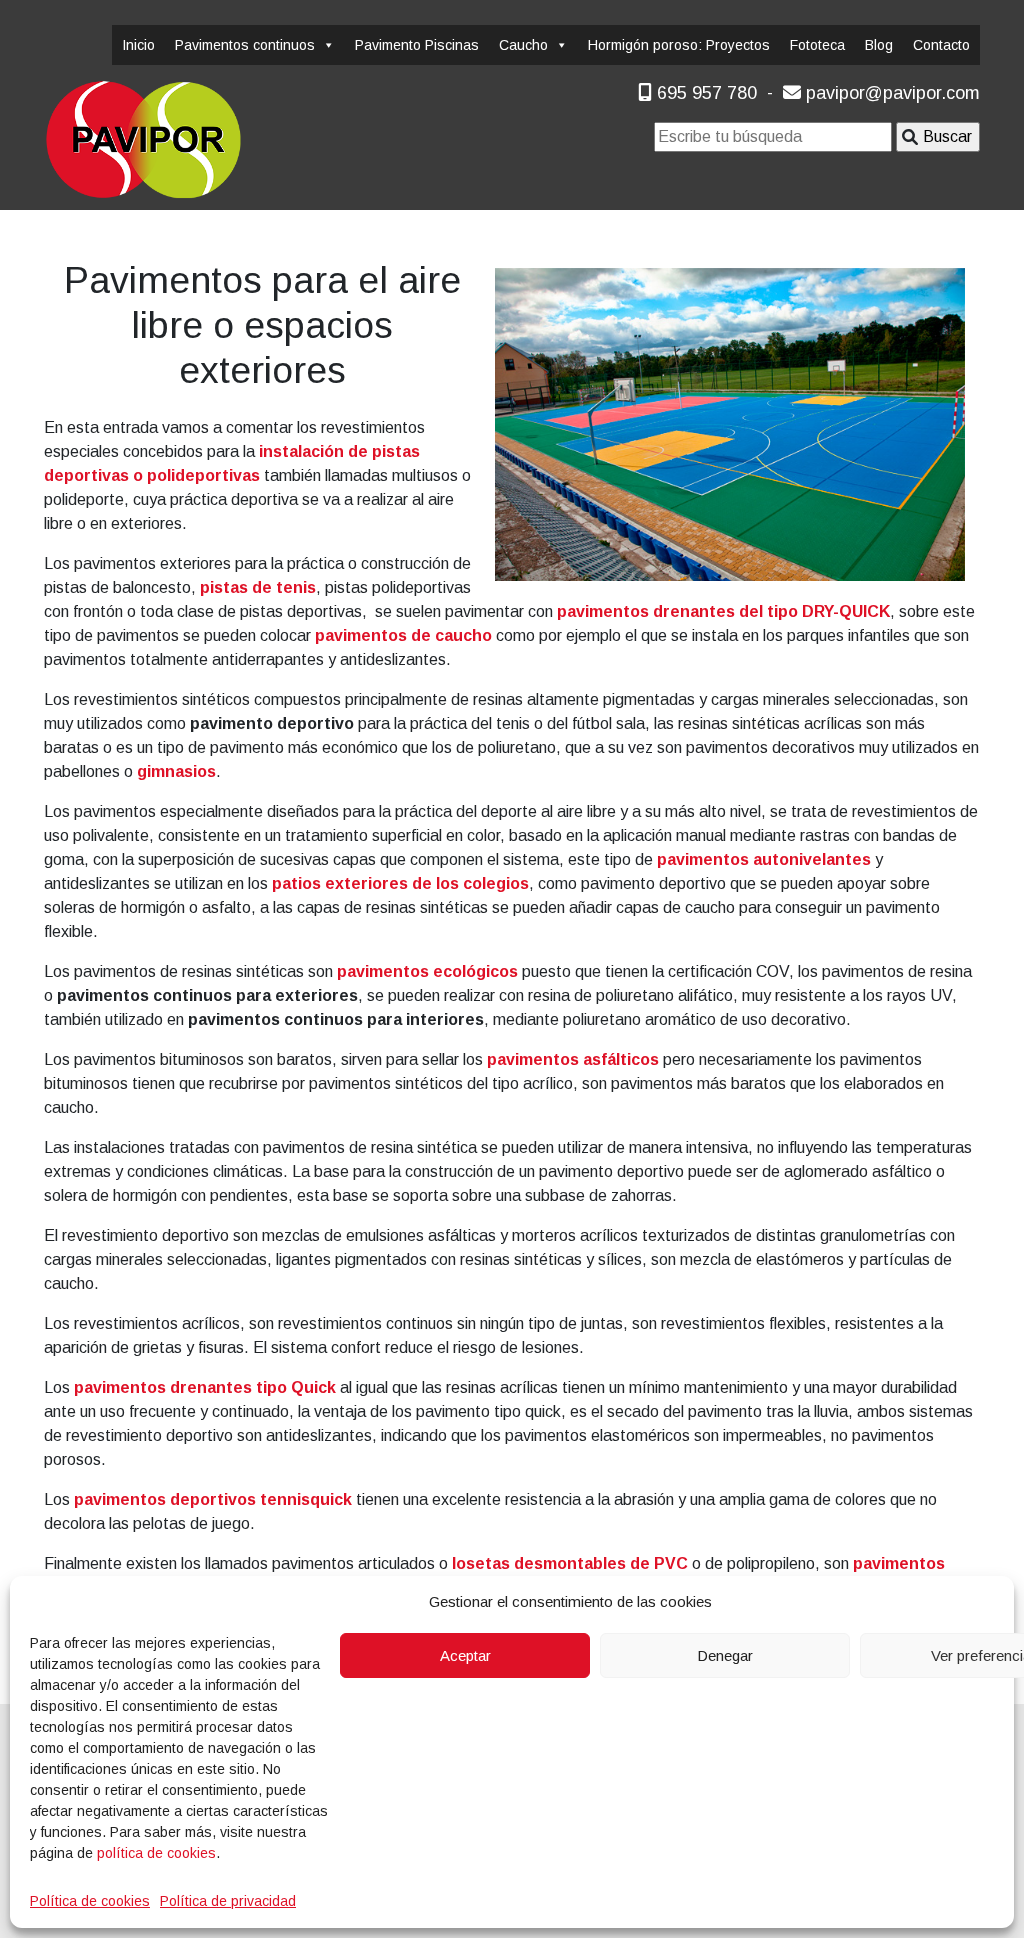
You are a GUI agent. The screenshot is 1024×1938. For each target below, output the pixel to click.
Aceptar (465, 1655)
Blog (879, 45)
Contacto (941, 45)
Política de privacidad (228, 1901)
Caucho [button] (523, 45)
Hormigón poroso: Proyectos (679, 45)
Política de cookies (90, 1901)
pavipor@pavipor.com (890, 93)
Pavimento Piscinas (417, 45)
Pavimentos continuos (245, 45)
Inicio (138, 45)
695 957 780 (704, 93)
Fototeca (817, 45)
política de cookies (156, 1853)
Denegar (725, 1655)
